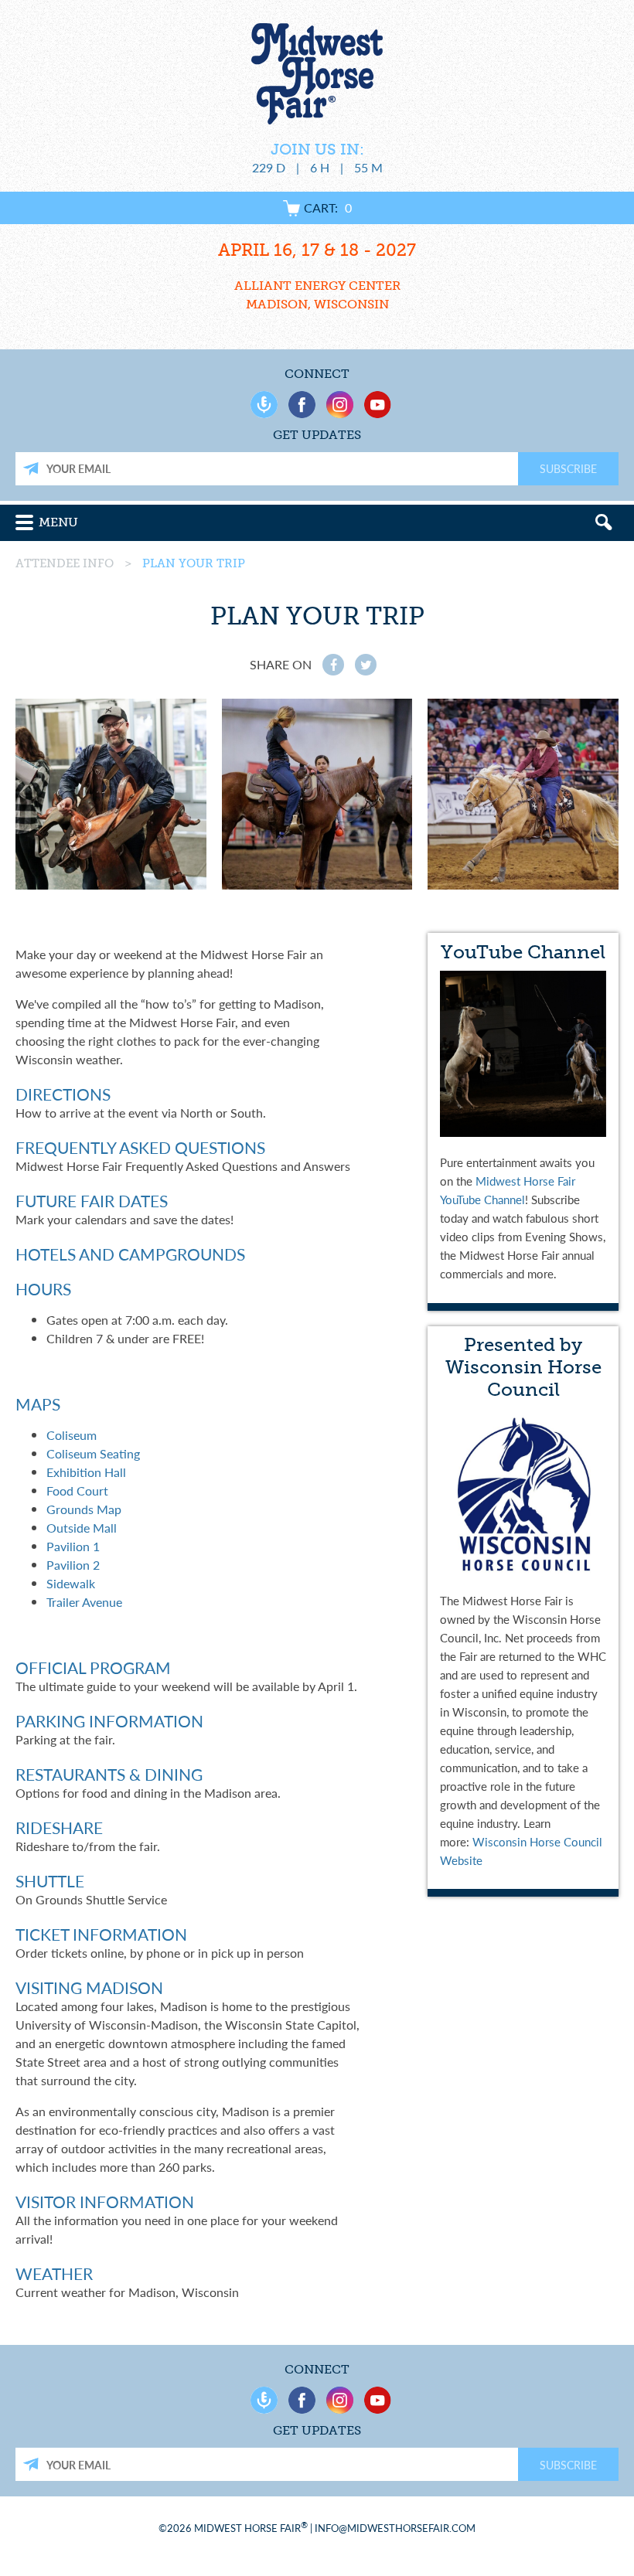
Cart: (328, 208)
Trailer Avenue (84, 1602)
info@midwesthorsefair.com (395, 2528)
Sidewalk (71, 1583)
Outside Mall (82, 1528)
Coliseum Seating (93, 1453)
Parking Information (109, 1721)
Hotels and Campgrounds (130, 1254)
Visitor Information (105, 2202)
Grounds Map (84, 1509)
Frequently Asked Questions (140, 1147)
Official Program (93, 1667)
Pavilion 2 (73, 1565)
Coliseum (72, 1435)
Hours (43, 1289)
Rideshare (59, 1827)
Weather (54, 2273)
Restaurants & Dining (109, 1774)
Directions (63, 1094)
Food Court (77, 1490)
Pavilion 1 (73, 1546)
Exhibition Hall (86, 1472)
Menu (58, 522)
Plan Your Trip (194, 563)
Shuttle (50, 1881)
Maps (38, 1404)
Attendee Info (65, 563)
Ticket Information (101, 1934)
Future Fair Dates (92, 1201)
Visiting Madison (89, 1987)
